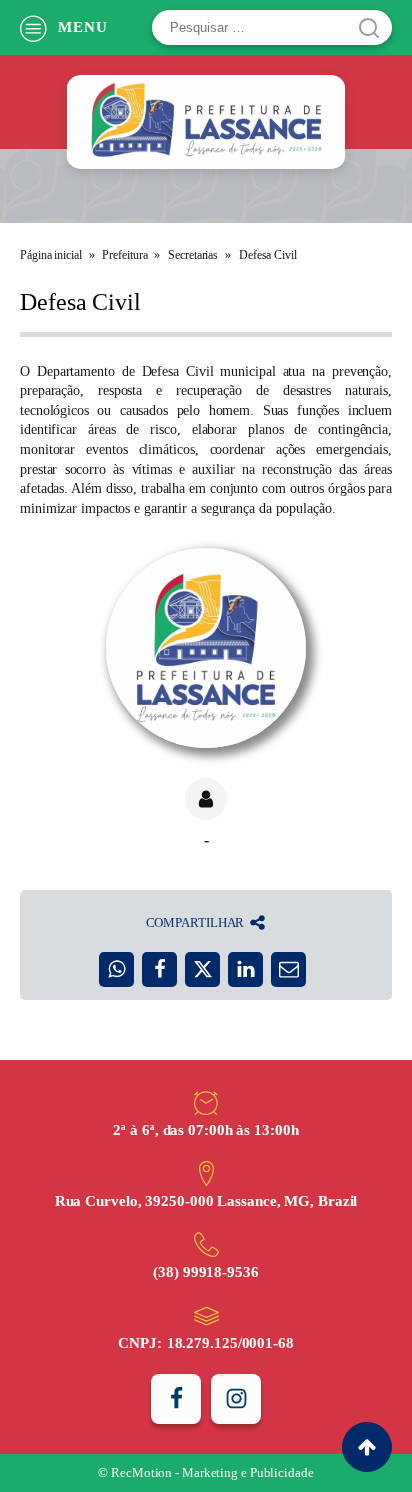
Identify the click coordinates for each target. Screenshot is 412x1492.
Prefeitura (124, 255)
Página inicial (51, 255)
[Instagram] (236, 1399)
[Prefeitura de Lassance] (206, 122)
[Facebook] (176, 1399)
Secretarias (193, 255)
